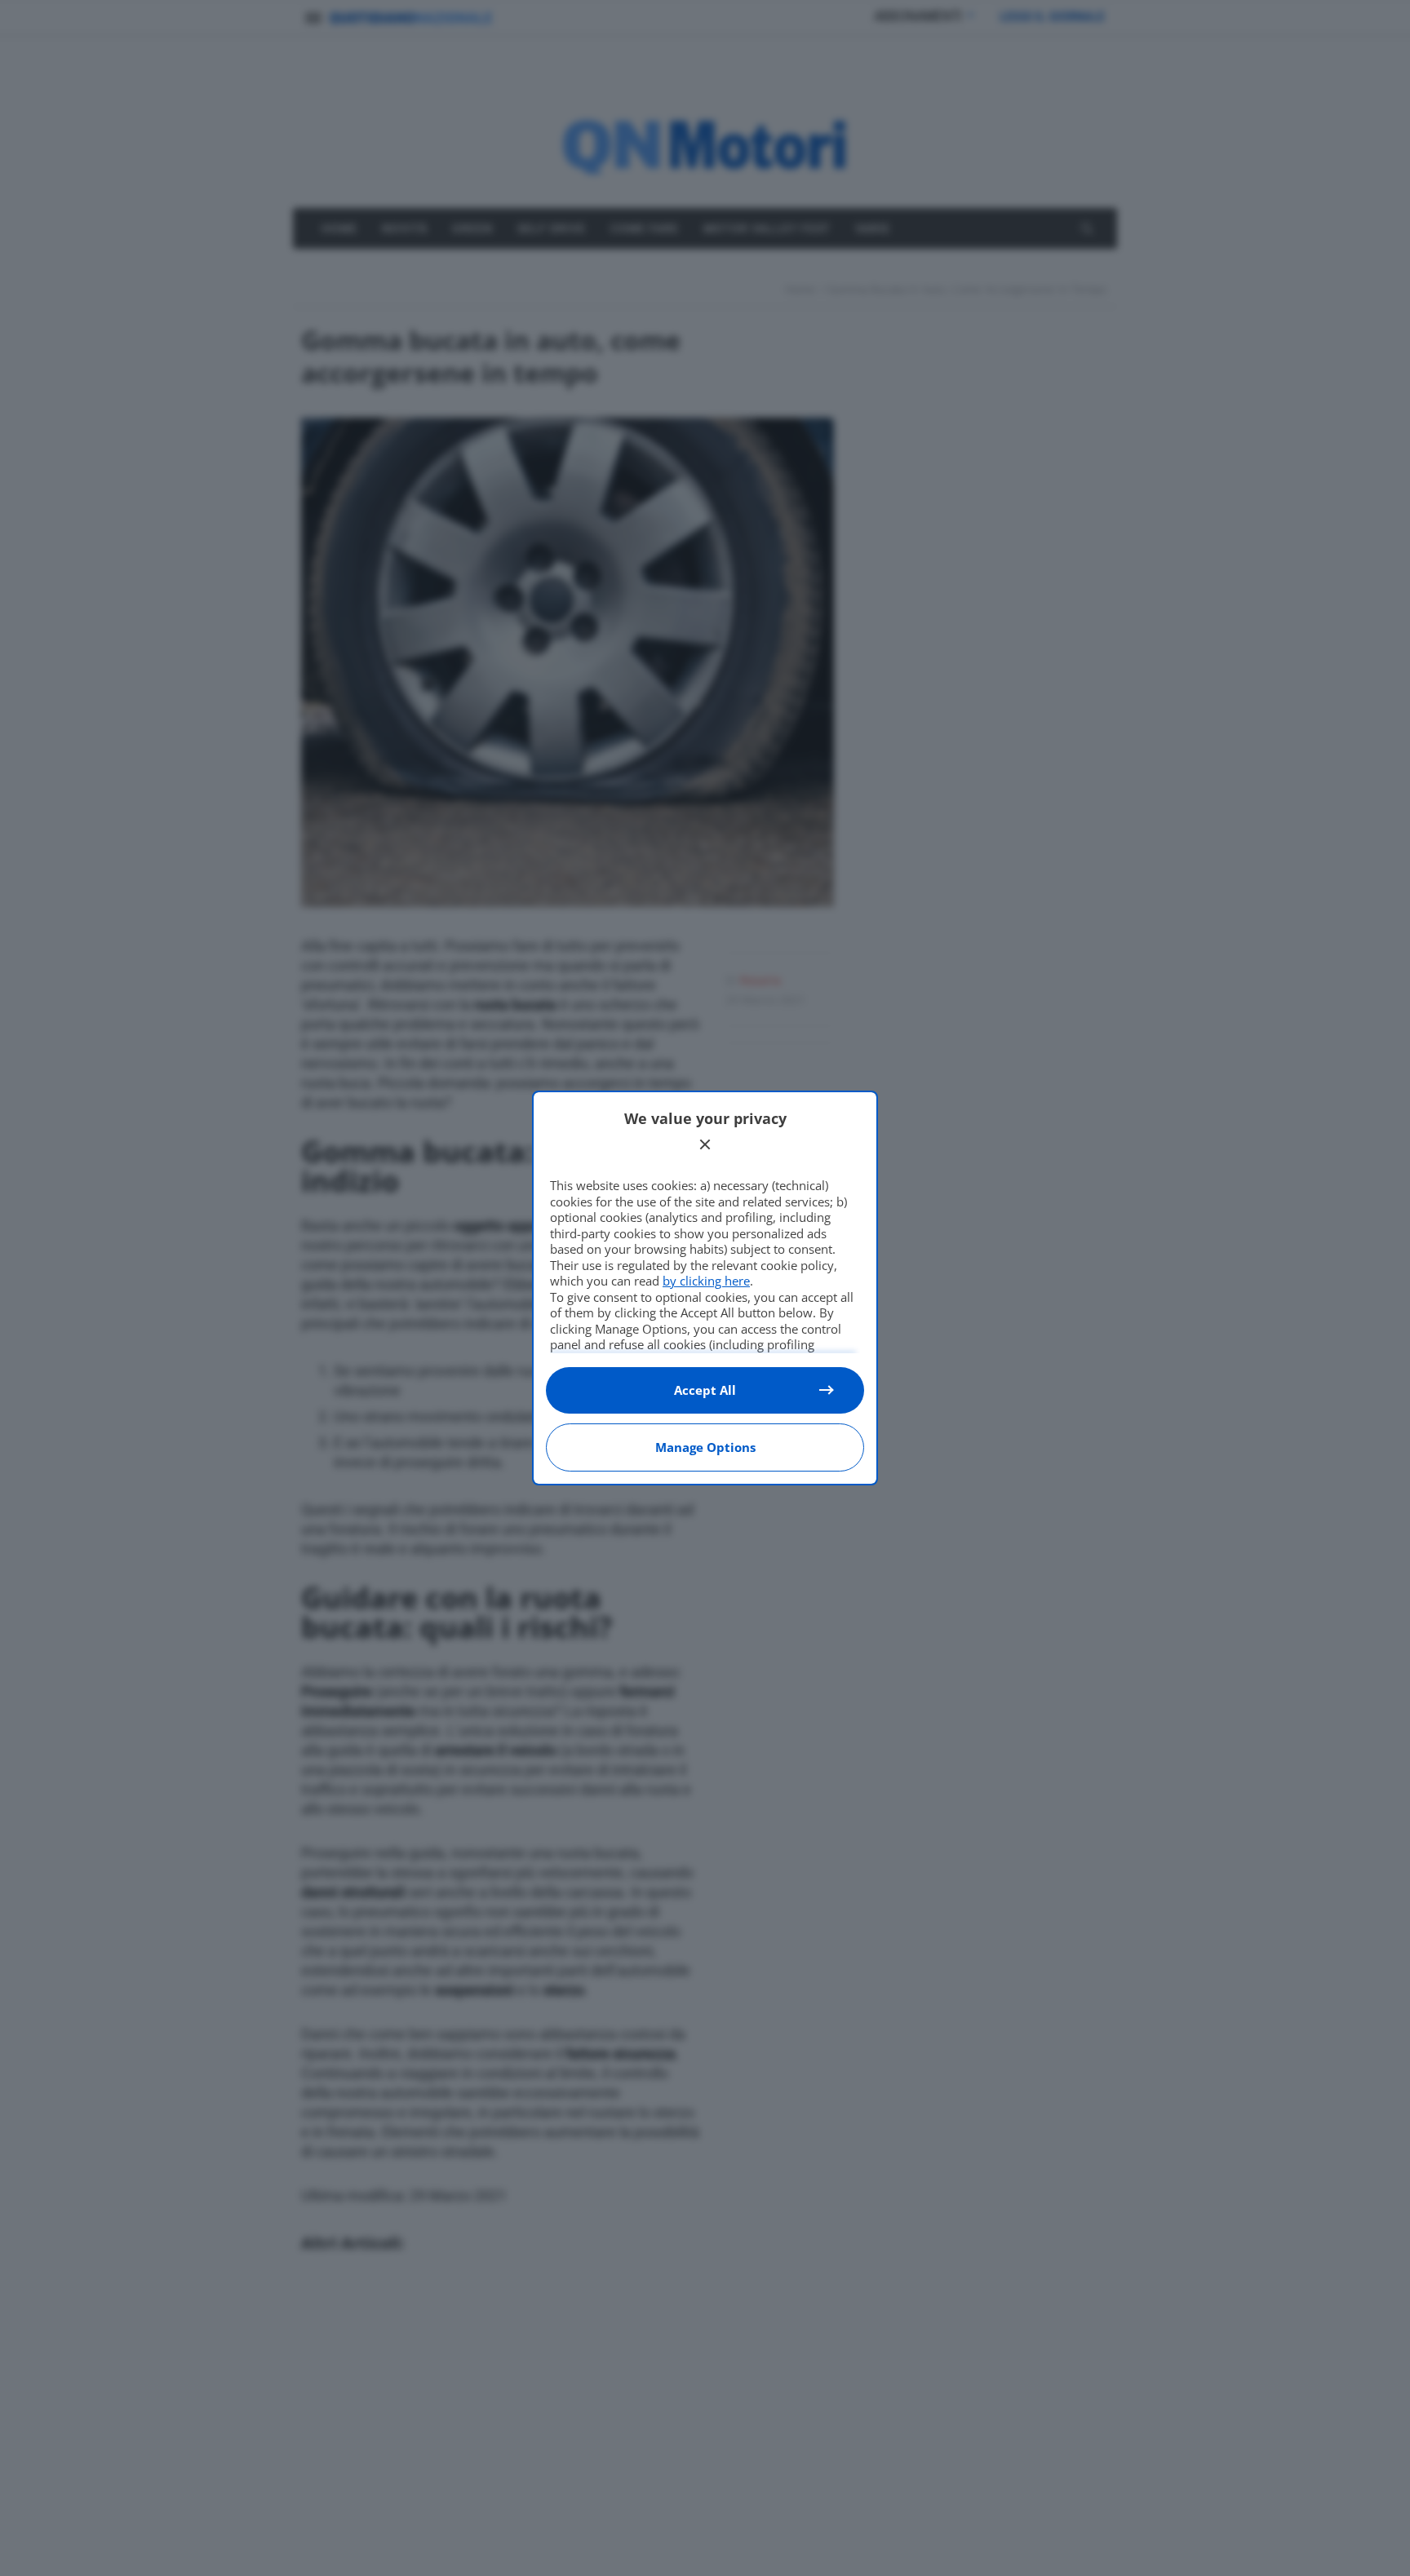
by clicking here (706, 1281)
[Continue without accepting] (705, 1144)
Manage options (705, 1447)
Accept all (705, 1390)
